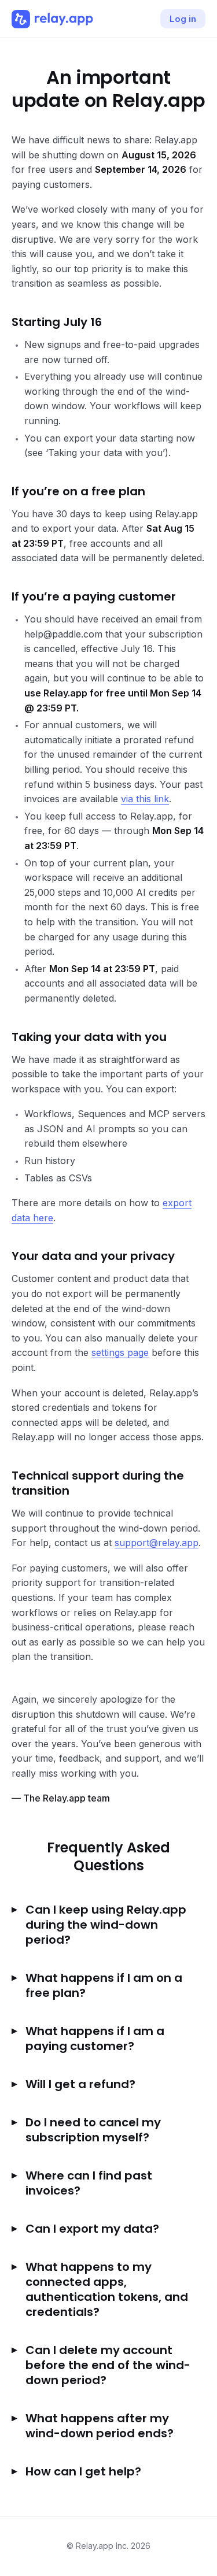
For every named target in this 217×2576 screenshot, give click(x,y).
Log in (183, 19)
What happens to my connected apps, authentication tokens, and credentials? (107, 2289)
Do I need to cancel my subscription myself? (93, 2130)
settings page (120, 1352)
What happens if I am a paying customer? (95, 2038)
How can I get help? (83, 2471)
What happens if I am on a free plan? (104, 1985)
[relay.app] (52, 19)
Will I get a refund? (80, 2084)
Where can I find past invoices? (89, 2183)
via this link (145, 799)
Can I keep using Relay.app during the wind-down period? (106, 1925)
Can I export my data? (92, 2229)
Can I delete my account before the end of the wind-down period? (108, 2365)
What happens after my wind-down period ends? (100, 2426)
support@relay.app (157, 1543)
